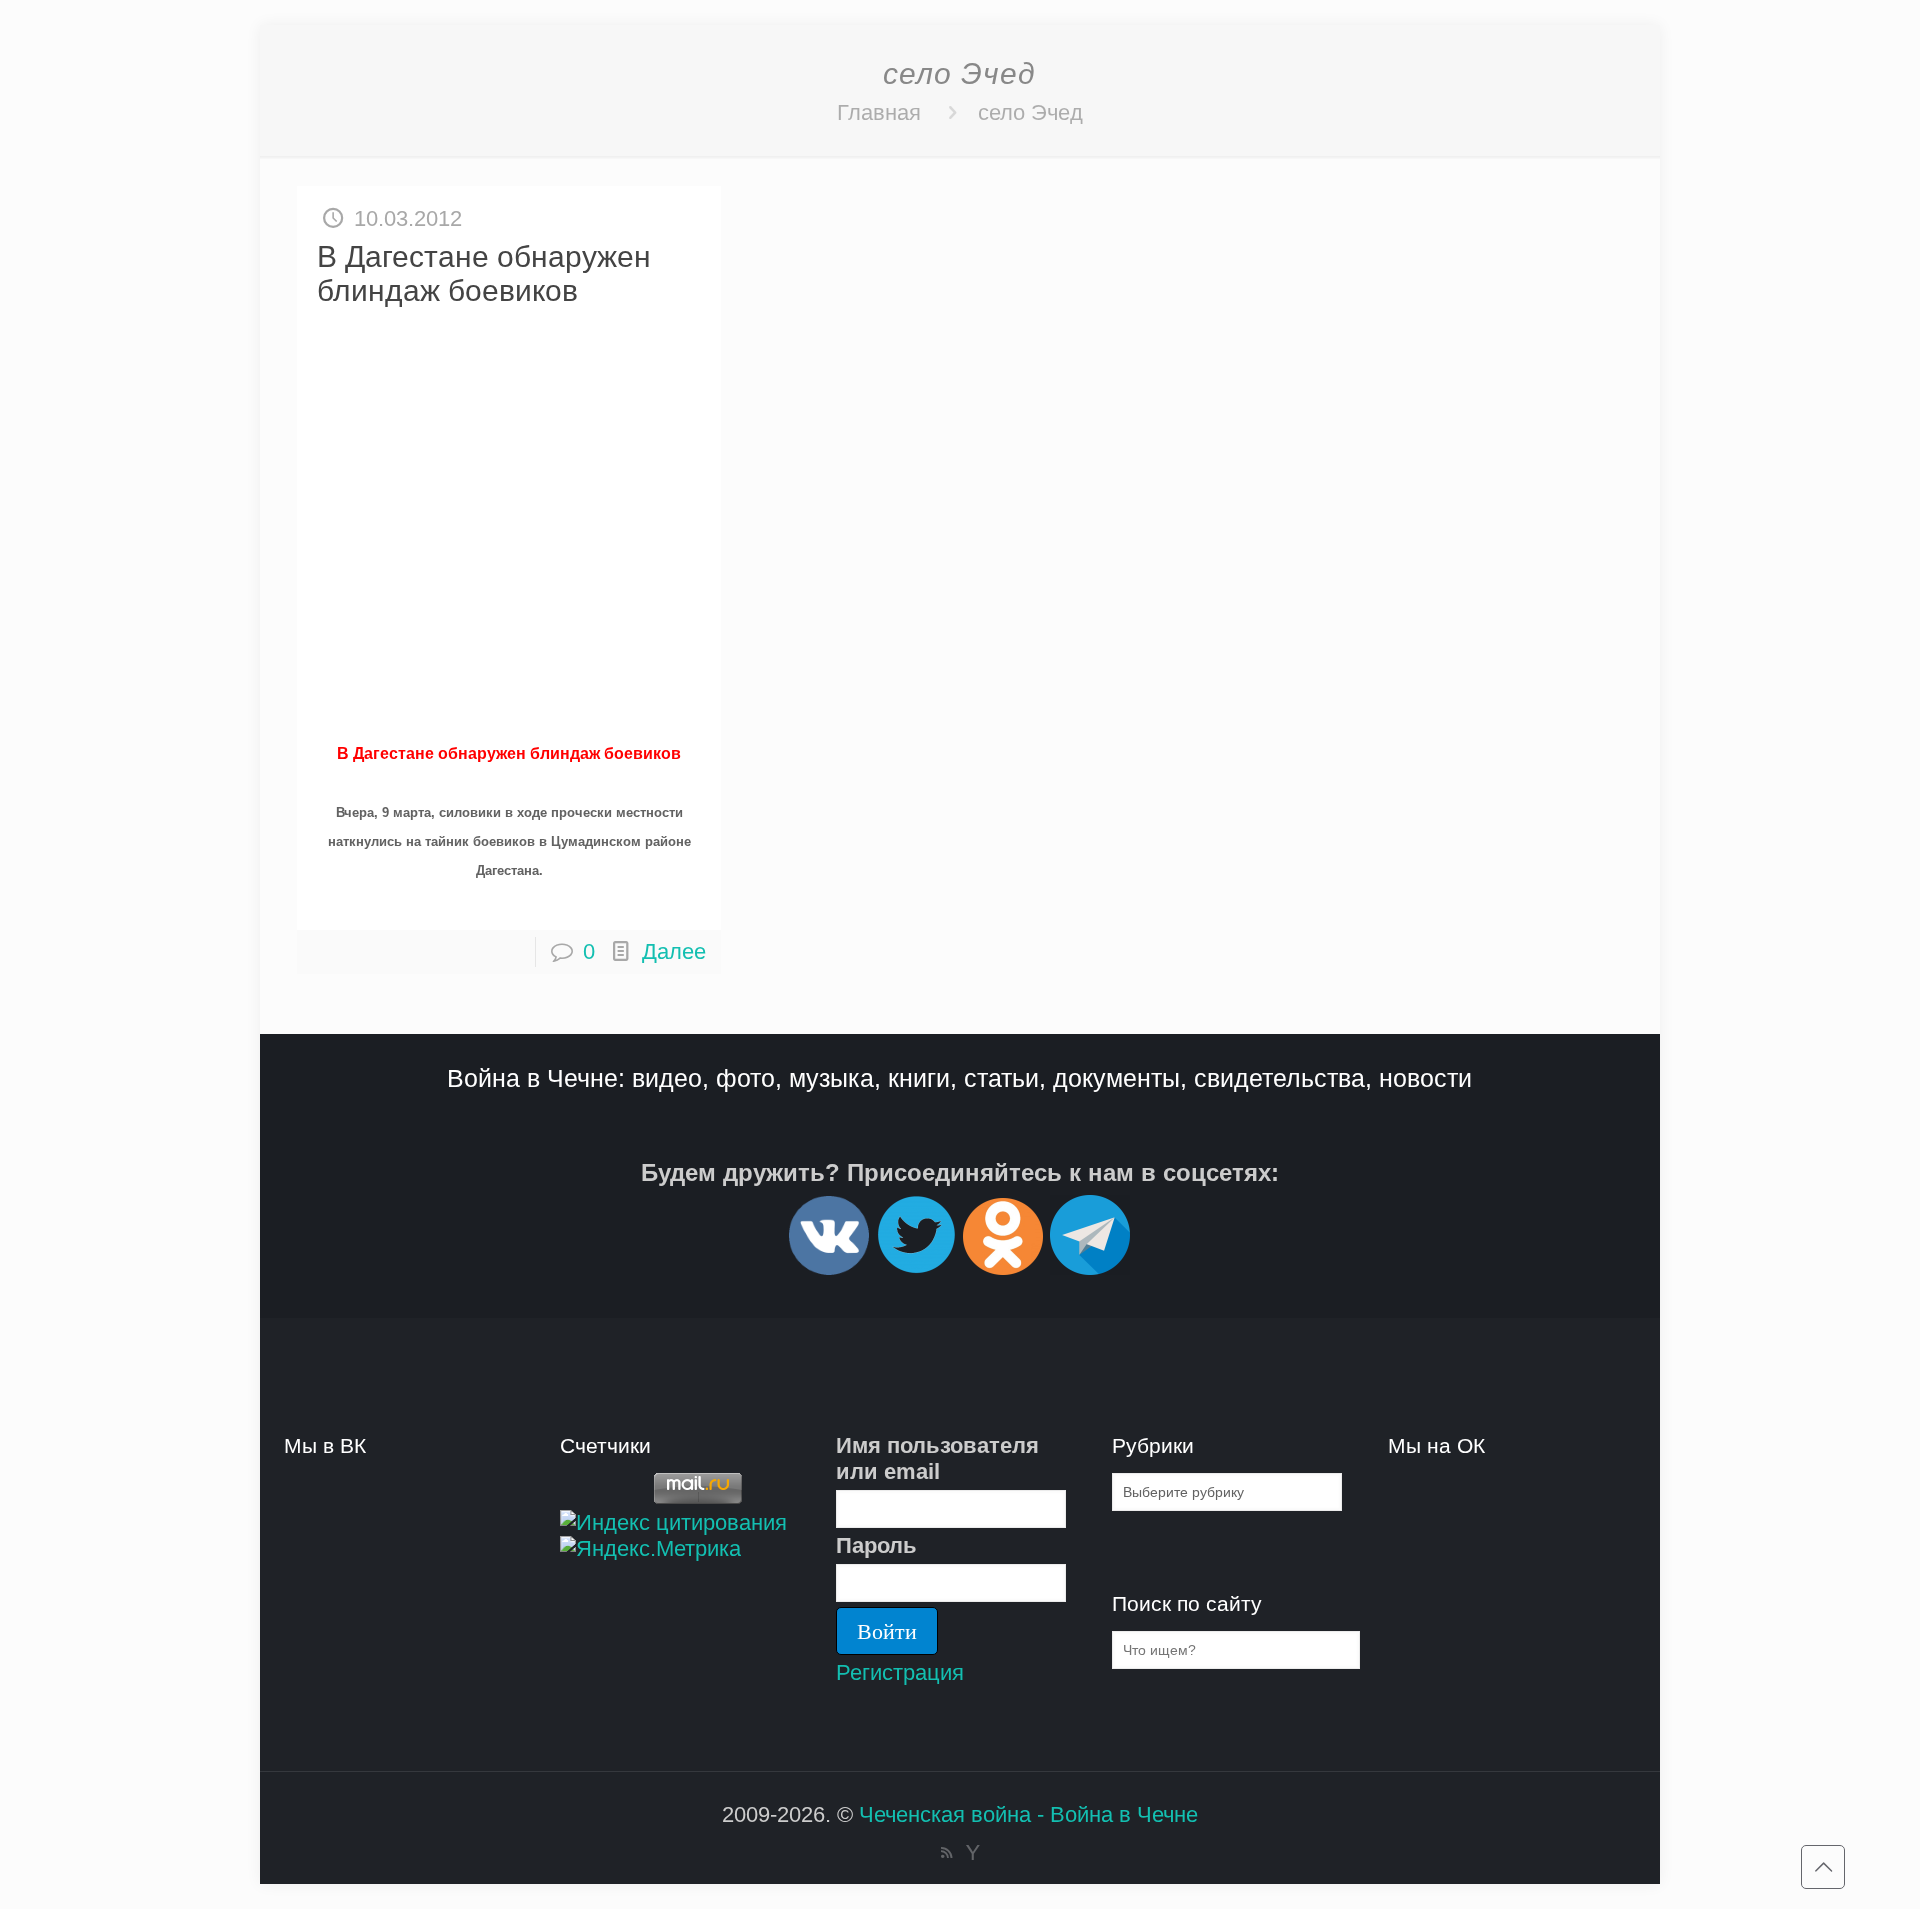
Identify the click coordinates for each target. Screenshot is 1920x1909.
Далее (674, 951)
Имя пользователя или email (937, 1458)
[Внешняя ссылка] (829, 1266)
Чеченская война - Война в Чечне (1028, 1814)
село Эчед (1030, 112)
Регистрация (900, 1672)
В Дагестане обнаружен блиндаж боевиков (484, 273)
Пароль (876, 1545)
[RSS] (946, 1852)
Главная (879, 112)
